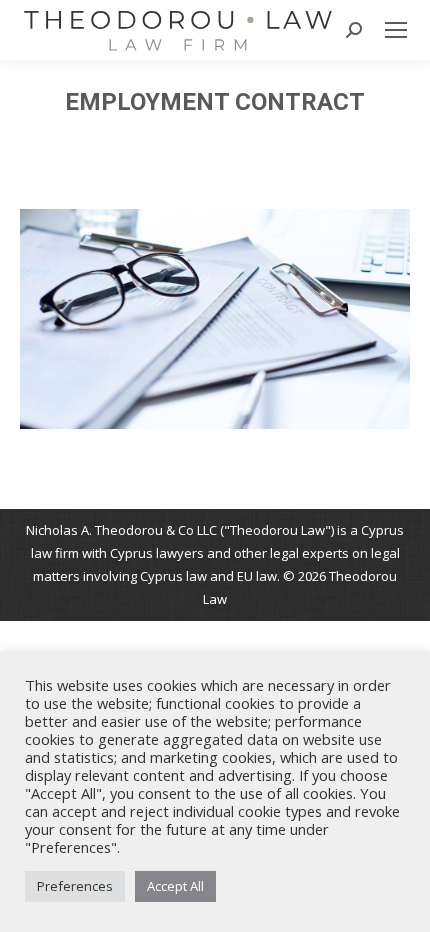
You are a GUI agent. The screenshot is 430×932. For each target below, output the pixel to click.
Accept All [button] (175, 886)
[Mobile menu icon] (396, 30)
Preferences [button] (75, 886)
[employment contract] (215, 319)
